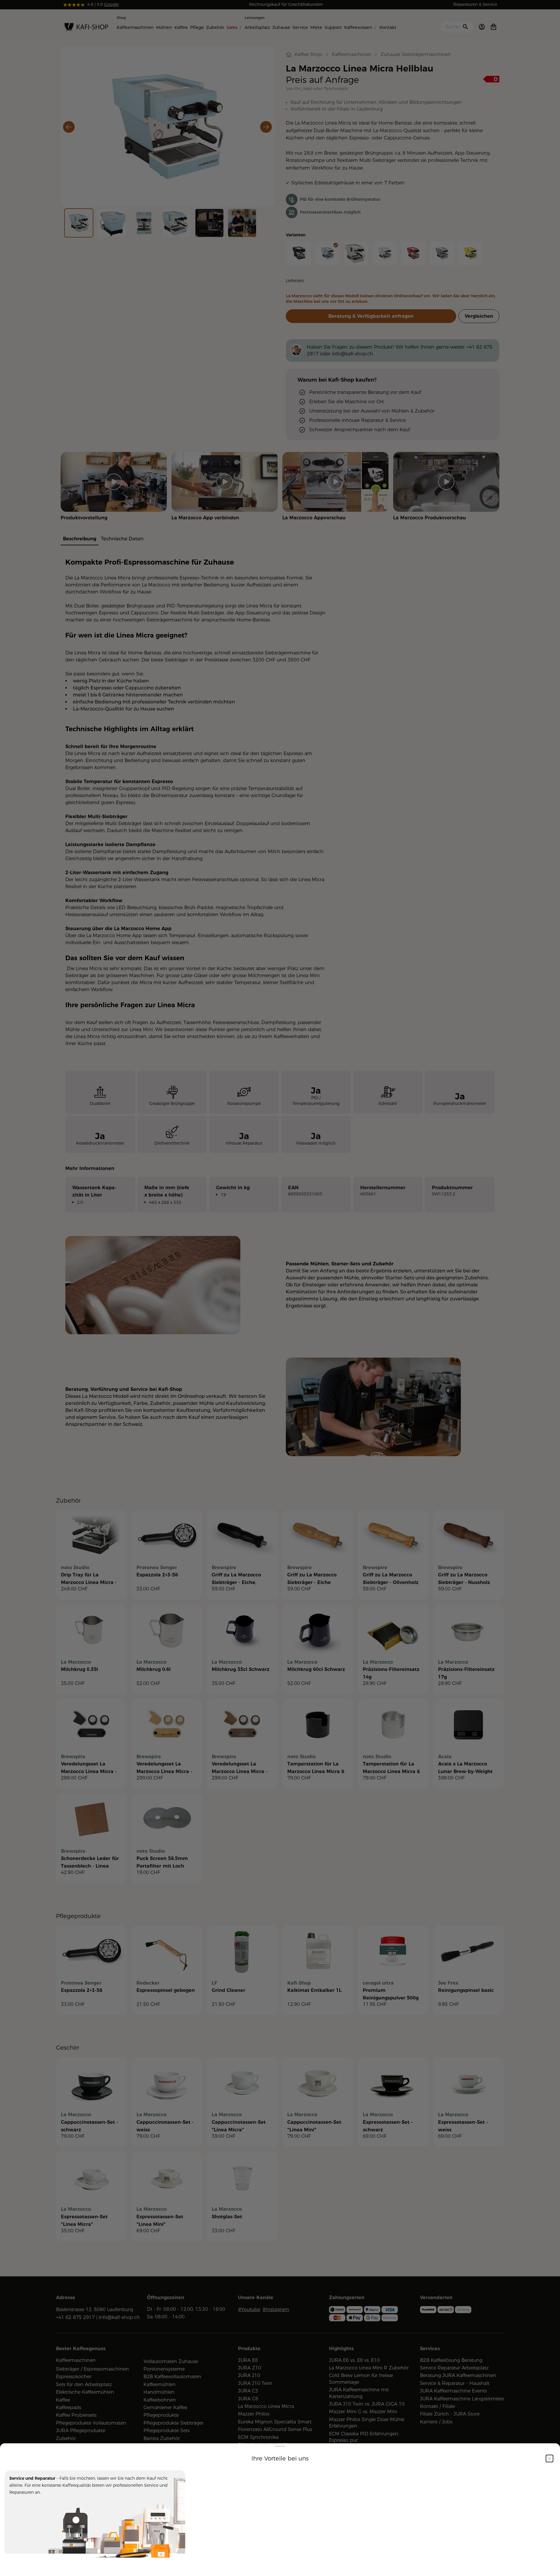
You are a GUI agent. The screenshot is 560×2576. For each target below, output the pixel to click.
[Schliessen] (549, 2446)
